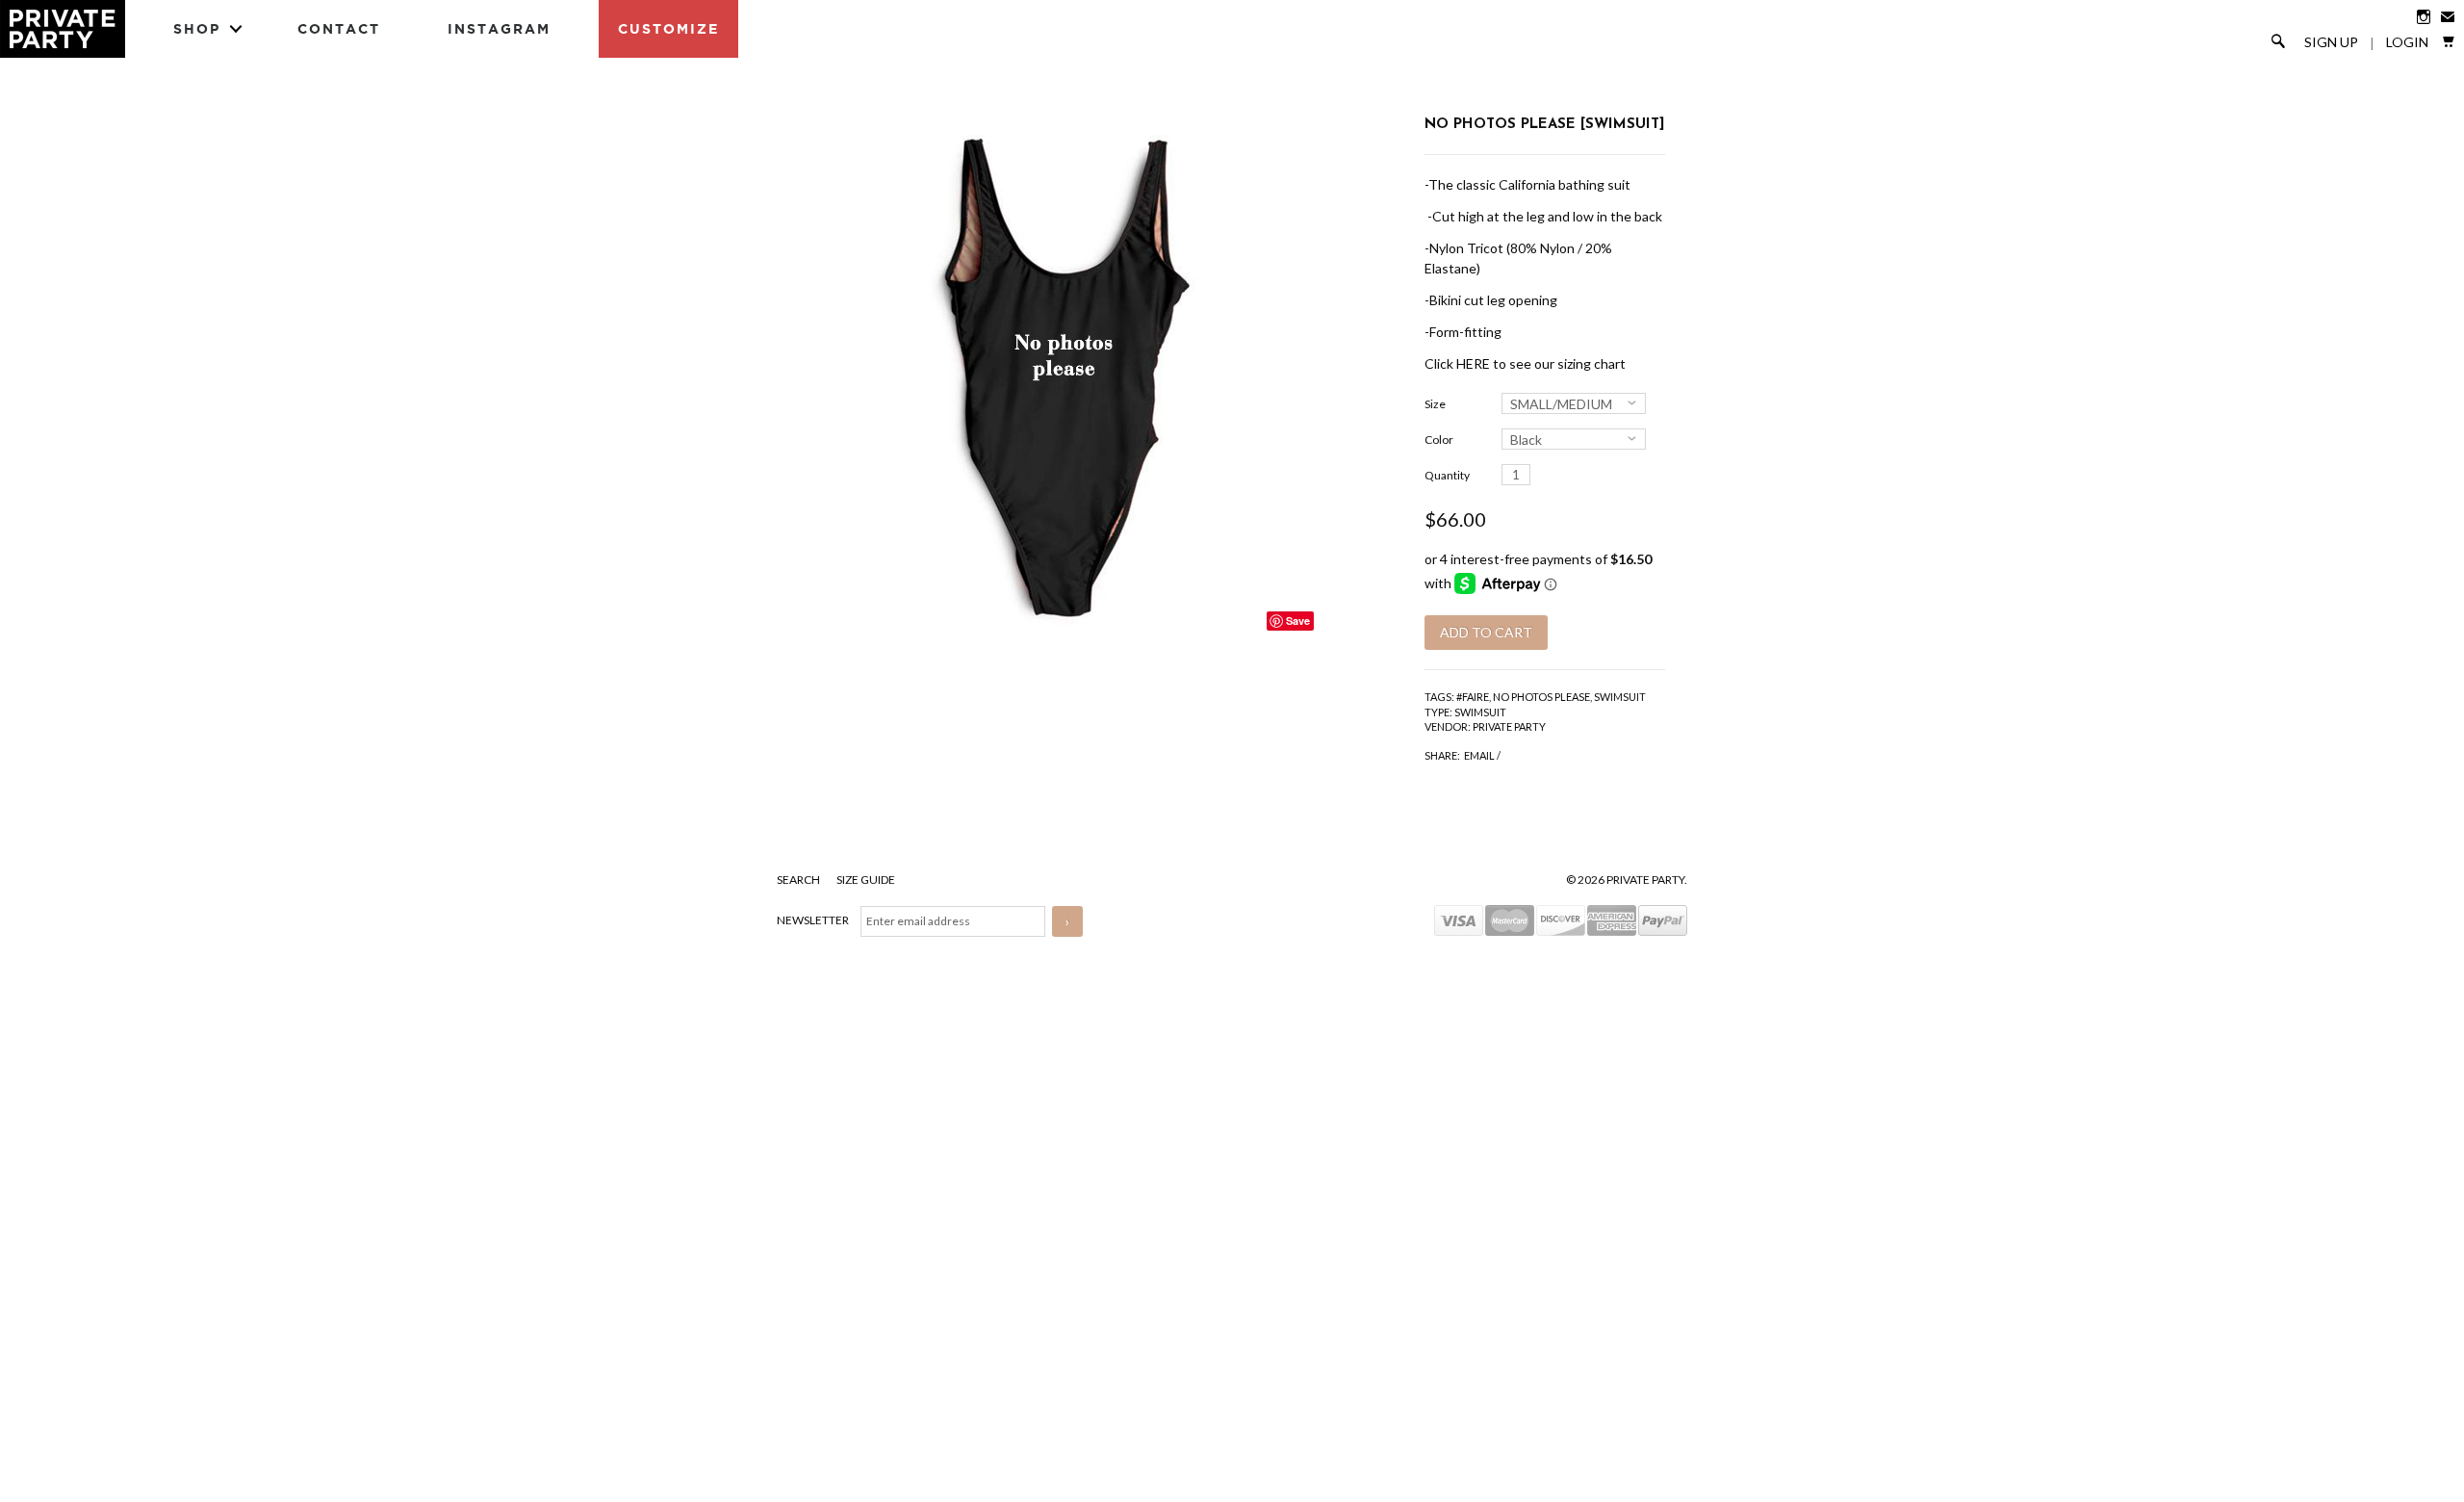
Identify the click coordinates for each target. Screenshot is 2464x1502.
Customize (668, 28)
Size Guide (866, 880)
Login (2407, 42)
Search (799, 880)
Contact (339, 28)
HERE (1473, 363)
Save (1298, 621)
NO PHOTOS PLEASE (1541, 697)
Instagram (499, 28)
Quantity (1447, 475)
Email (1479, 755)
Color (1439, 440)
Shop (197, 28)
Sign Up (2331, 42)
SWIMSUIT (1620, 697)
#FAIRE (1473, 697)
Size (1435, 404)
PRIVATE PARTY (1509, 726)
